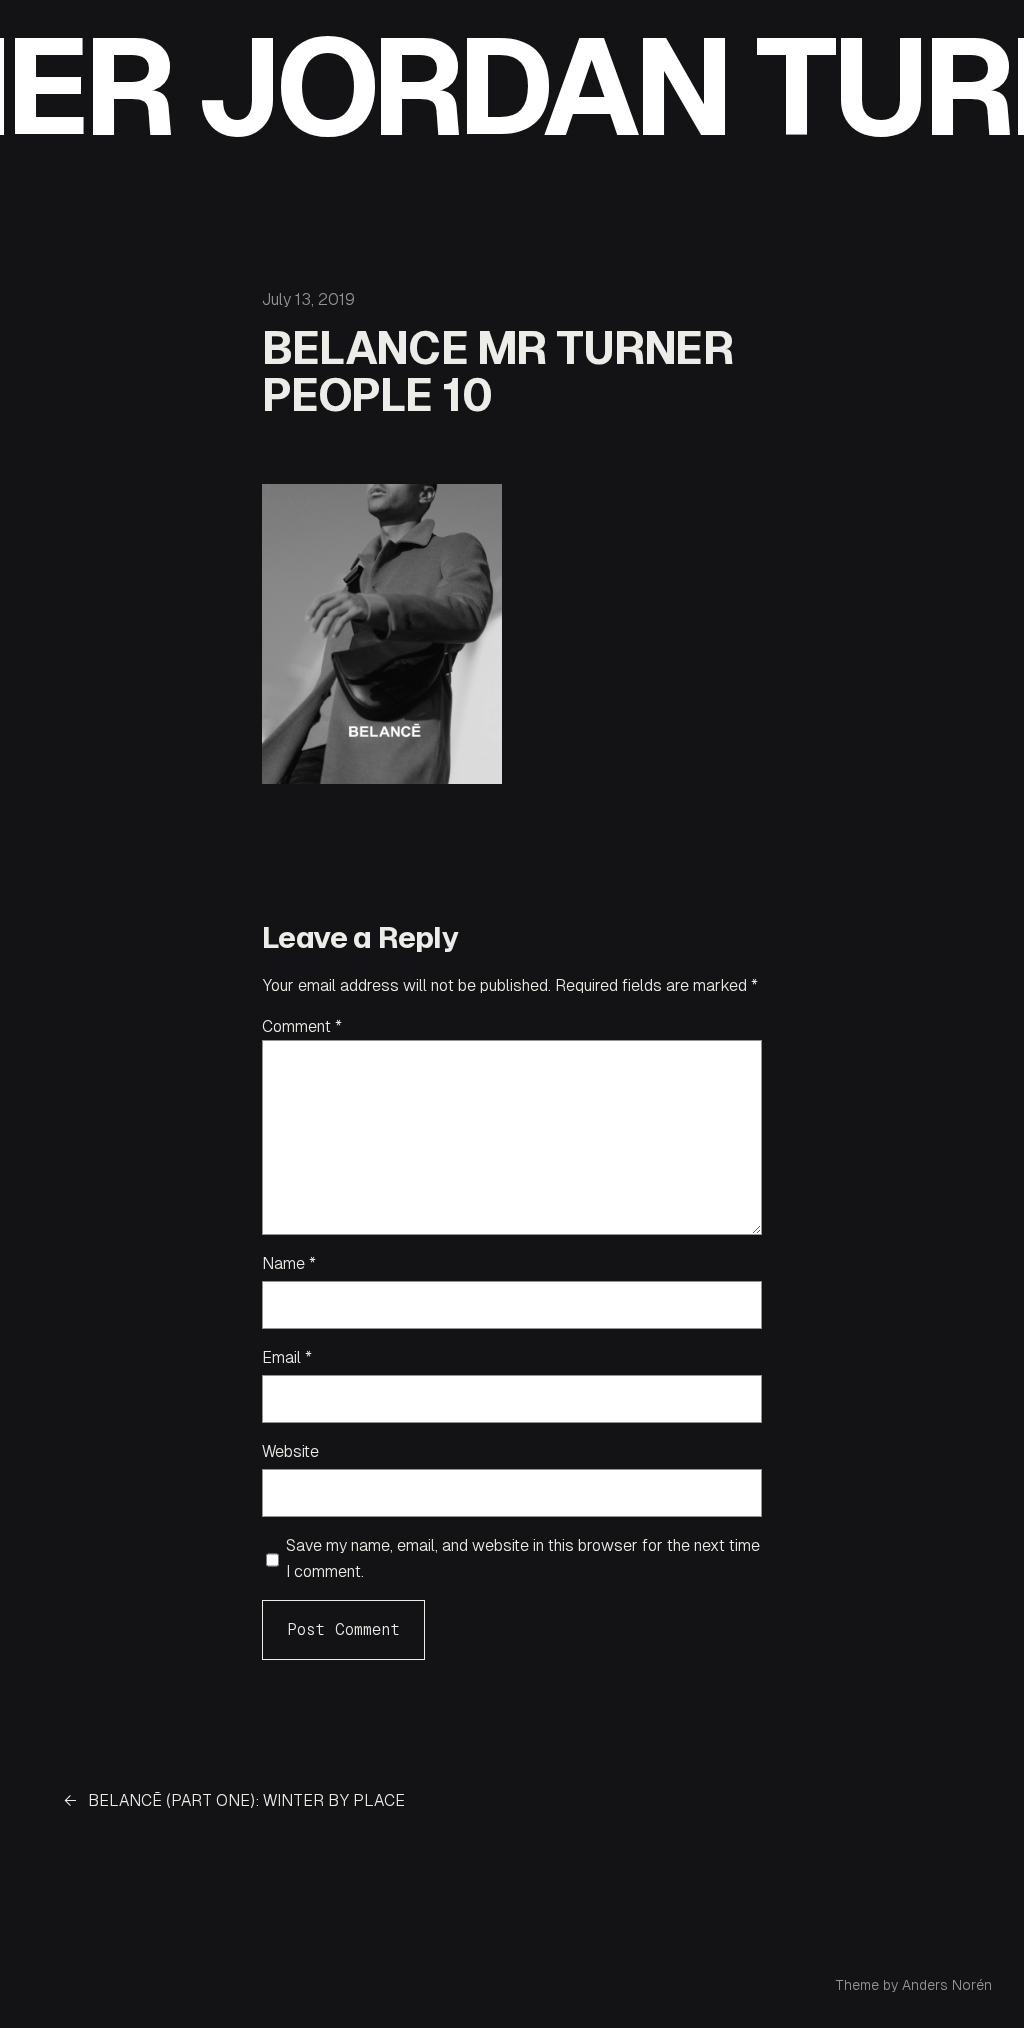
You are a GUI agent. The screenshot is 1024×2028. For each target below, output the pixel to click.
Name (289, 1263)
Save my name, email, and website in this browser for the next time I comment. (523, 1558)
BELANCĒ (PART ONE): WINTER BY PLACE (246, 1800)
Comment (302, 1026)
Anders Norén (947, 1985)
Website (290, 1451)
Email (287, 1357)
